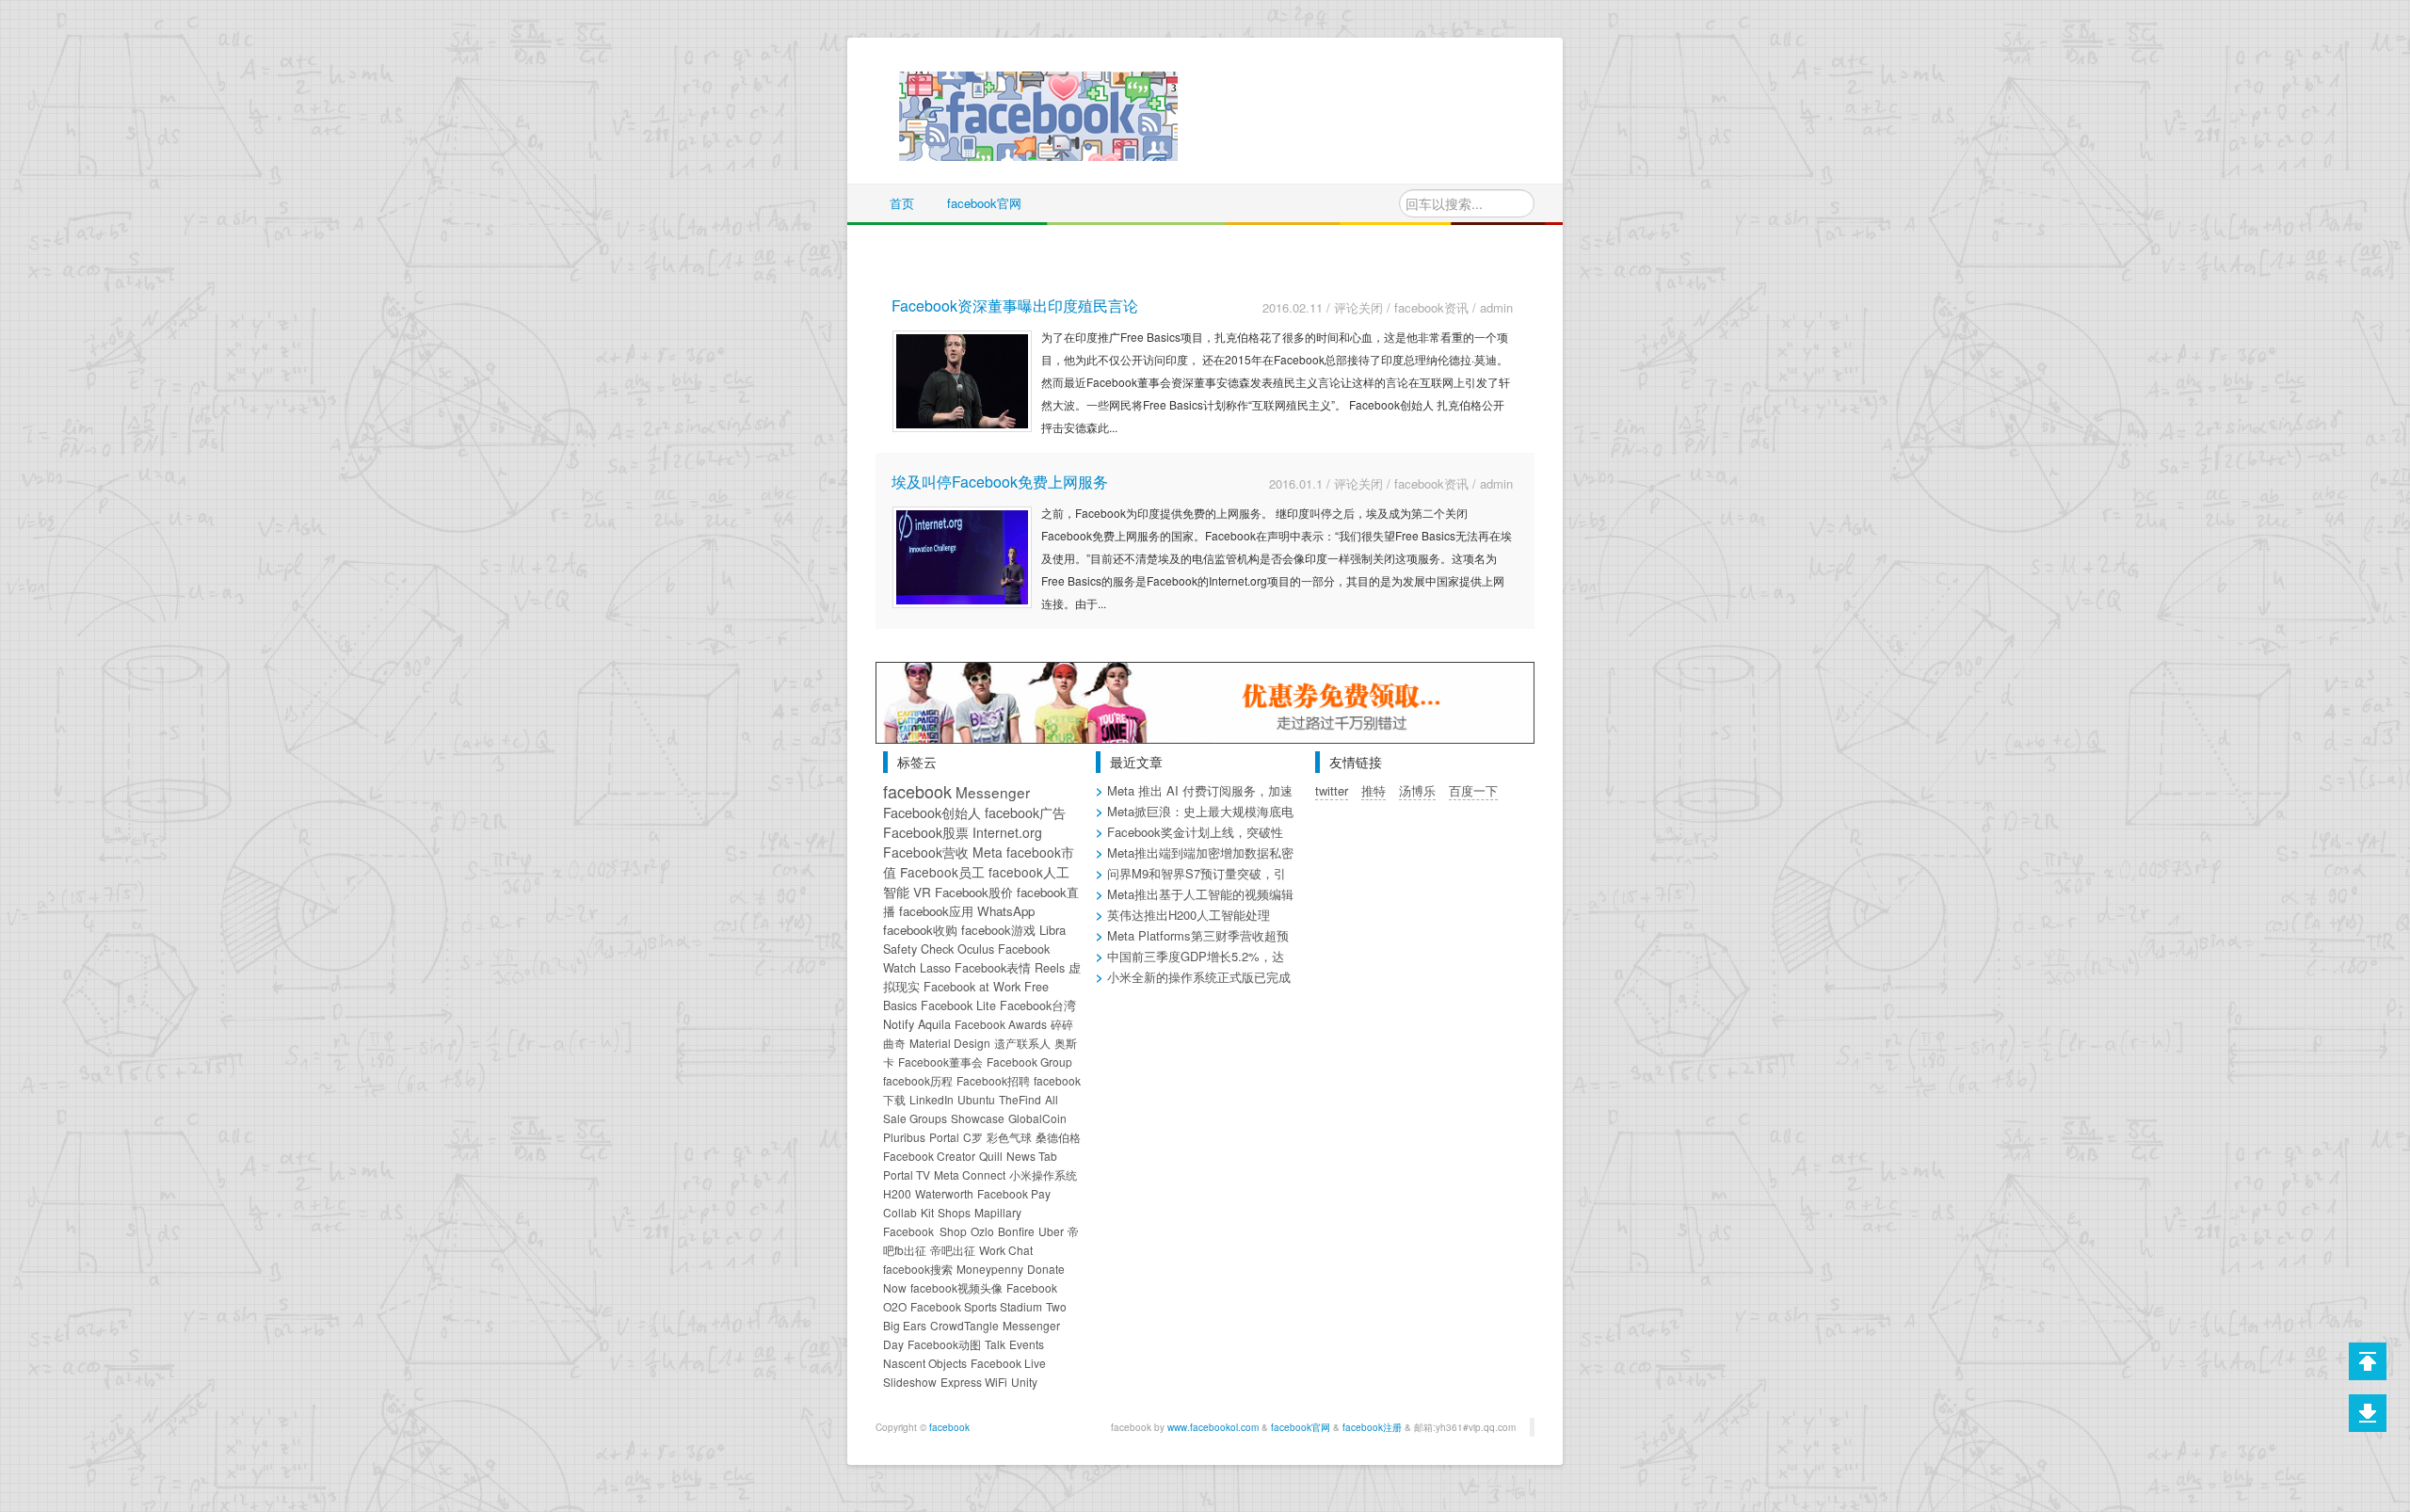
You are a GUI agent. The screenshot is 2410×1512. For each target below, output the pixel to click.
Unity (1024, 1382)
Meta (988, 852)
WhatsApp (1006, 911)
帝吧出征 (953, 1250)
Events (1027, 1344)
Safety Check (918, 949)
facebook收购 (920, 930)
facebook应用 (936, 911)
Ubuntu (976, 1099)
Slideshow (910, 1382)
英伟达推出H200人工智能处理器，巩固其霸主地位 (1183, 924)
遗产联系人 (1022, 1043)
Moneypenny (990, 1269)
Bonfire (1016, 1231)
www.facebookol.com (1213, 1427)
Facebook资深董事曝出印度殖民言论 (1015, 306)
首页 (902, 203)
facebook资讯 (1431, 307)
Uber (1051, 1231)
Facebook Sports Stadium (976, 1306)
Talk (995, 1344)
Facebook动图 (944, 1344)
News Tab (1032, 1156)
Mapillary (998, 1212)
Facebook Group (1029, 1062)
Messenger (993, 792)
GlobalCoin (1037, 1118)
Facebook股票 (926, 832)
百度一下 (1473, 790)
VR (922, 892)
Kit (927, 1212)
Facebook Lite (958, 1005)
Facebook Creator (929, 1156)
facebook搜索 (918, 1269)
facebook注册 (1372, 1427)
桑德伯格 (1058, 1137)
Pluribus (904, 1137)
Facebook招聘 (993, 1080)
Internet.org (1007, 832)
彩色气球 (1009, 1137)
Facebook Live (1008, 1363)
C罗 (973, 1137)
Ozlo (982, 1231)
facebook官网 (984, 203)
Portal (944, 1137)
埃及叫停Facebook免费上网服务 (1000, 482)
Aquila (934, 1024)
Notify (899, 1024)
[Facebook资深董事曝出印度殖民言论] (962, 379)
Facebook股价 (974, 892)
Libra (1052, 930)
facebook (917, 791)
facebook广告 (1025, 812)
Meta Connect (970, 1174)
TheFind (1020, 1099)
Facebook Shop (925, 1231)
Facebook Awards (1001, 1024)
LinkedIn (932, 1099)
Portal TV (907, 1174)
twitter (1332, 790)
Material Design (950, 1043)
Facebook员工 (942, 872)
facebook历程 (918, 1080)
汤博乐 (1417, 790)
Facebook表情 (993, 968)
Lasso (935, 968)
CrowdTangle (964, 1325)
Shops (954, 1212)
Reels (1050, 968)
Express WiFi (974, 1382)
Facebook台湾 (1038, 1005)
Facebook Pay (1014, 1193)
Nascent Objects (925, 1363)
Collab (900, 1212)
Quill (991, 1156)
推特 (1374, 790)
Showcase (978, 1118)
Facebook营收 (926, 852)
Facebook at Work (972, 987)
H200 (897, 1193)
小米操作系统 (1043, 1174)
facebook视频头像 (956, 1287)
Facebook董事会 (940, 1062)
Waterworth (944, 1193)
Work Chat (1006, 1250)
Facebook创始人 (932, 812)
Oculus (976, 949)
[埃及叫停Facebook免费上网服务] (962, 555)
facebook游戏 (998, 930)
